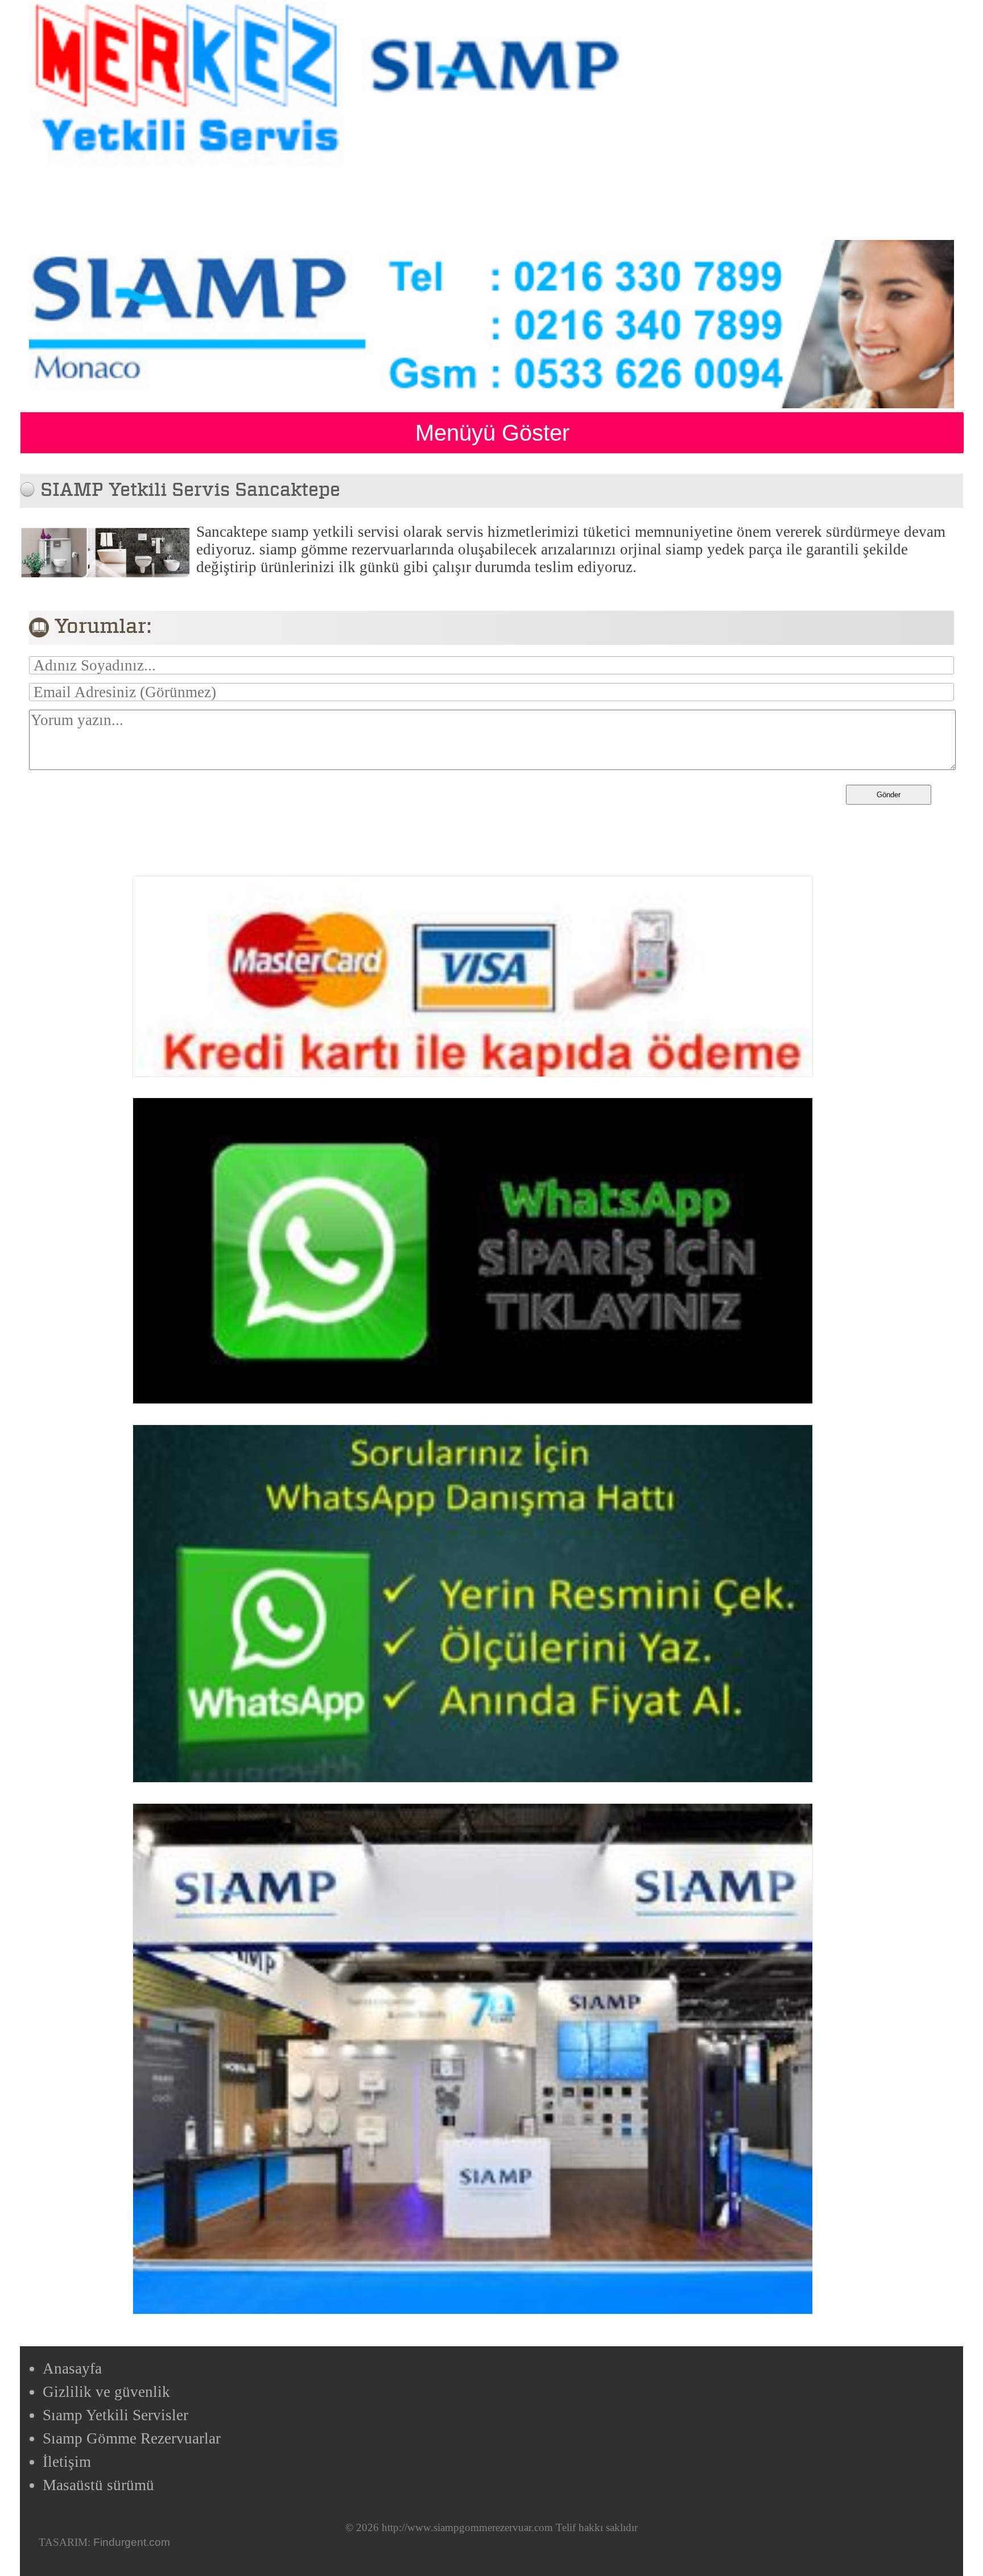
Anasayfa (72, 2368)
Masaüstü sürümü (98, 2485)
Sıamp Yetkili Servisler (115, 2415)
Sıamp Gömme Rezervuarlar (132, 2438)
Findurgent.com (132, 2542)
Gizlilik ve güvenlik (106, 2392)
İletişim (67, 2462)
